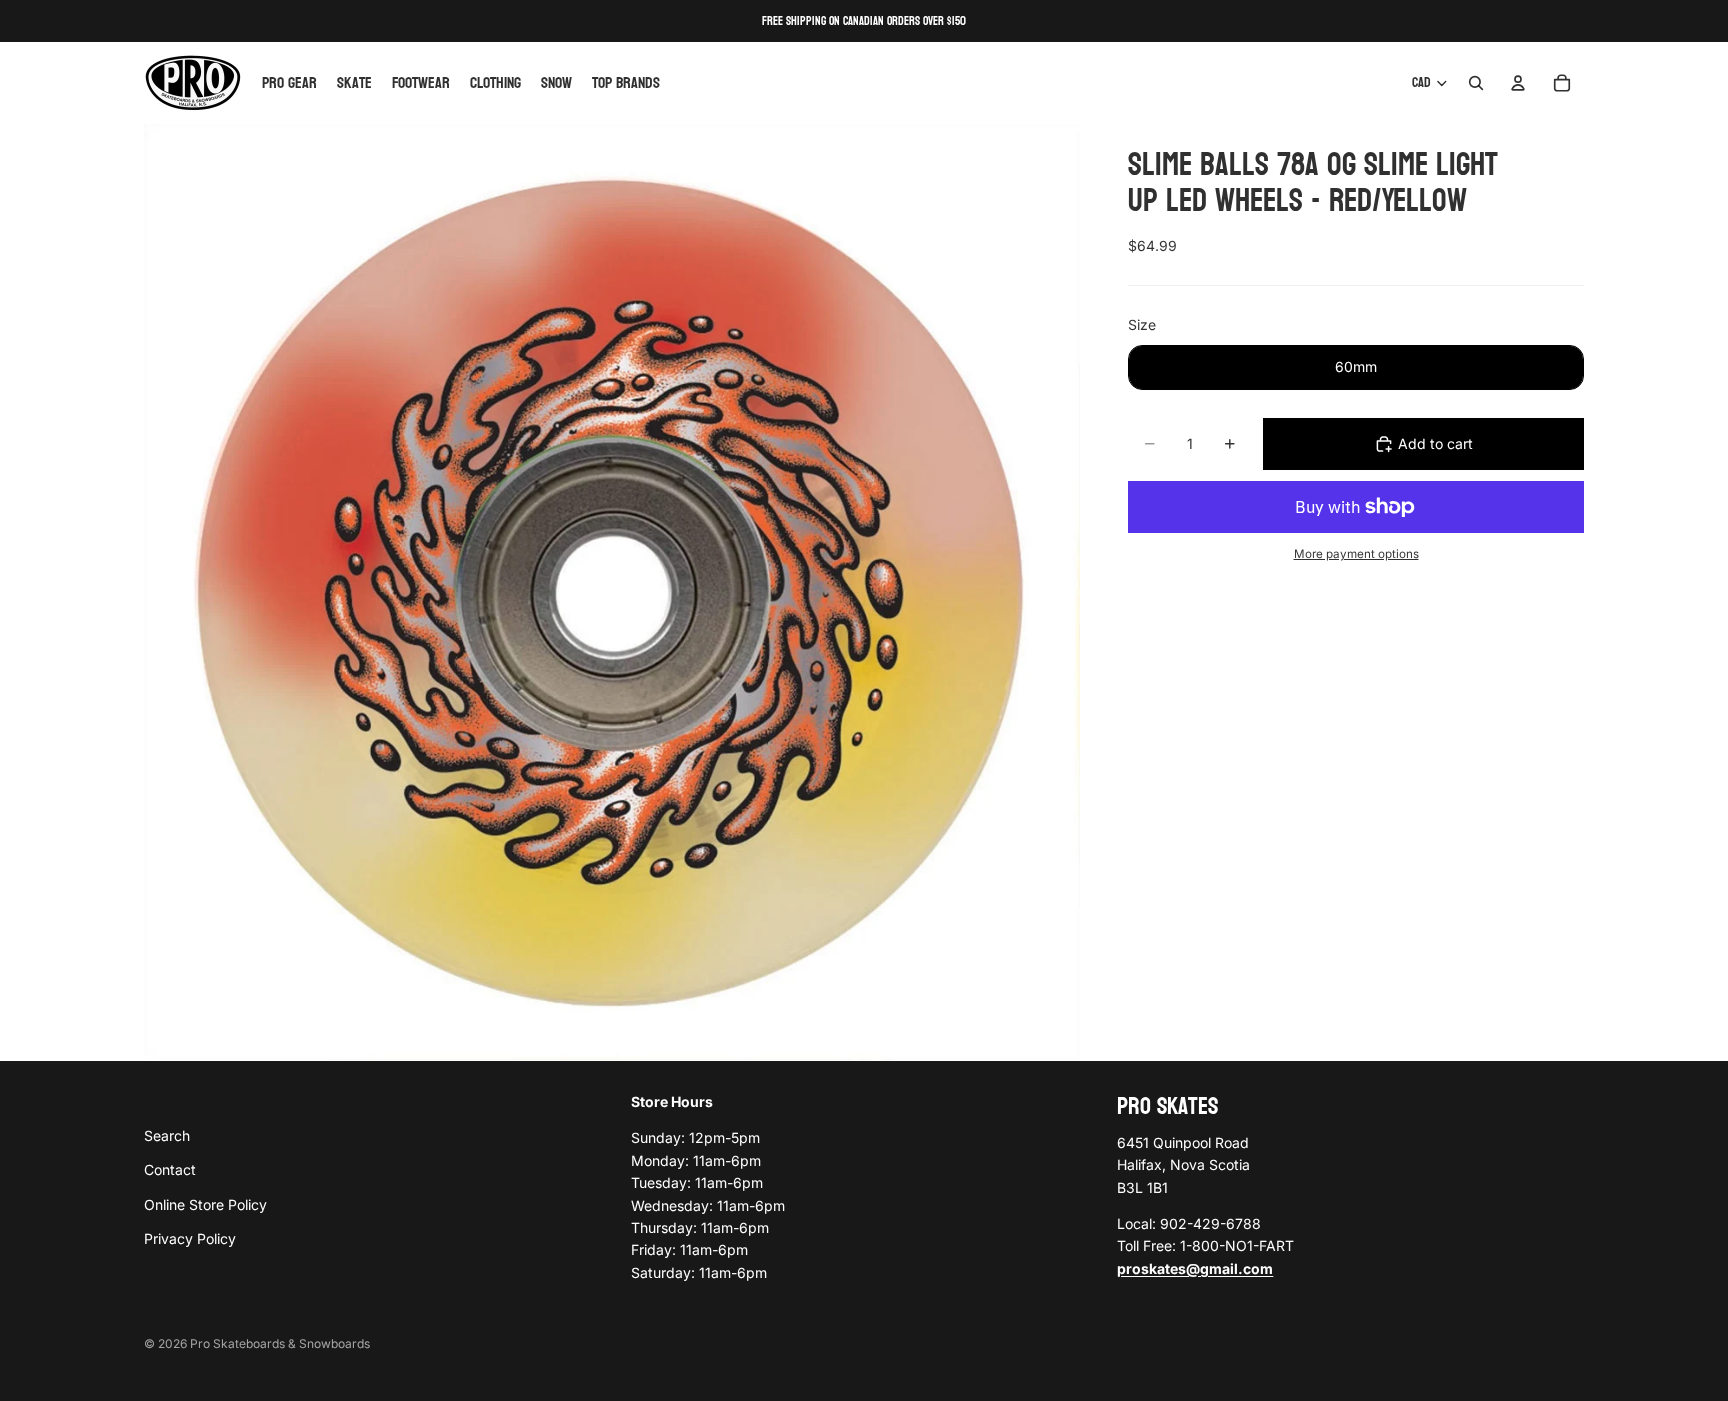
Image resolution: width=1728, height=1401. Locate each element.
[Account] (1518, 83)
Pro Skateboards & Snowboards (280, 1343)
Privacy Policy (190, 1238)
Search (167, 1134)
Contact (170, 1169)
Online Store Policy (205, 1203)
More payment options (1356, 554)
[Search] (1476, 83)
